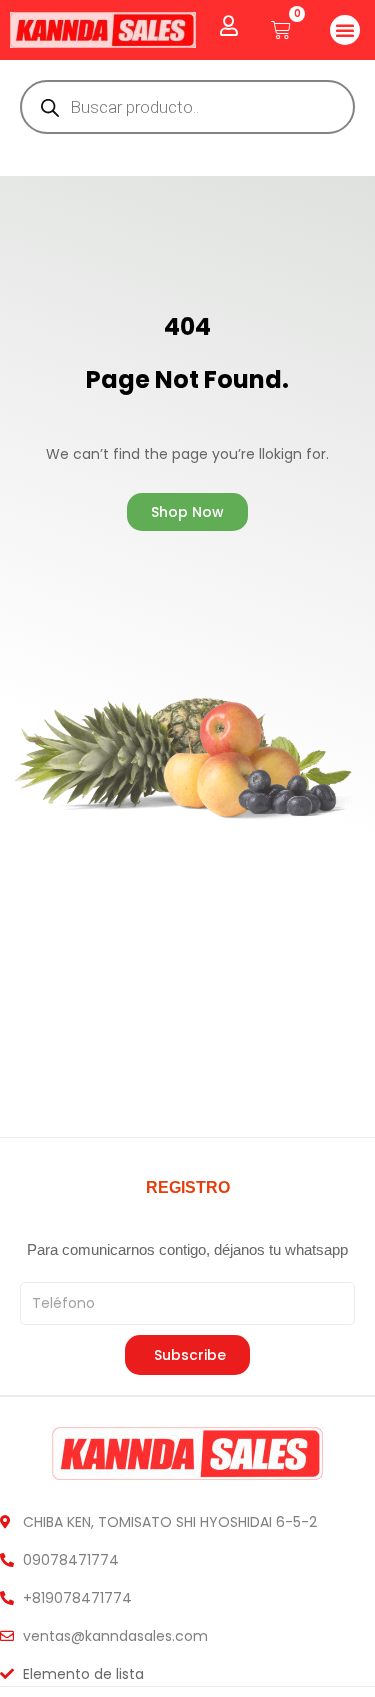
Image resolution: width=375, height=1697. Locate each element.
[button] (345, 30)
